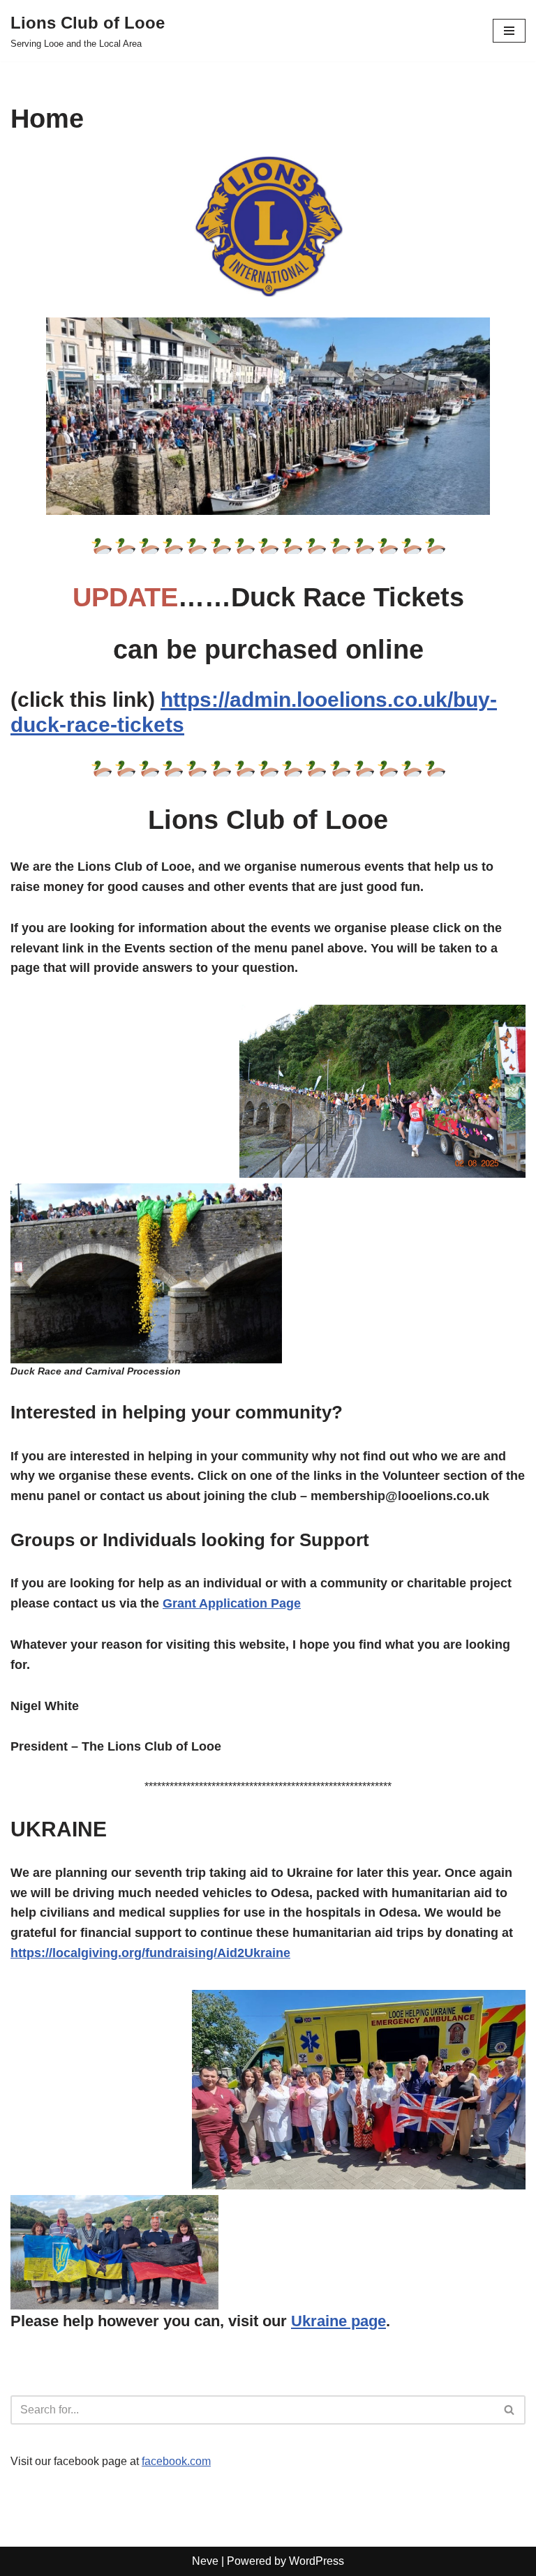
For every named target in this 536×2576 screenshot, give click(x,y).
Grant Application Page (232, 1603)
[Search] (510, 2410)
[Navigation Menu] (509, 31)
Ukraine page (338, 2321)
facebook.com (176, 2461)
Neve (205, 2561)
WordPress (317, 2561)
